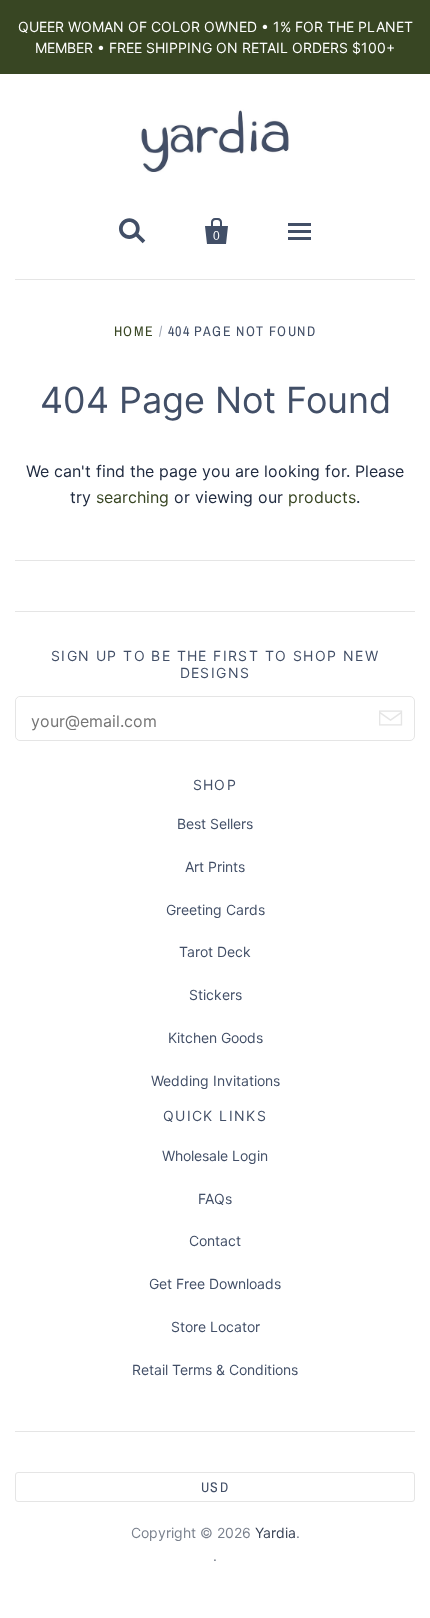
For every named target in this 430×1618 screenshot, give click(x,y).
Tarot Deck (215, 951)
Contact (215, 1240)
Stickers (215, 994)
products (322, 497)
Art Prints (215, 866)
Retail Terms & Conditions (215, 1369)
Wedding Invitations (215, 1080)
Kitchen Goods (215, 1037)
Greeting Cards (215, 909)
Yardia (275, 1532)
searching (132, 497)
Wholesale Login (215, 1155)
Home (134, 331)
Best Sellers (215, 823)
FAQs (215, 1198)
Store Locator (215, 1326)
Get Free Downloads (215, 1283)
